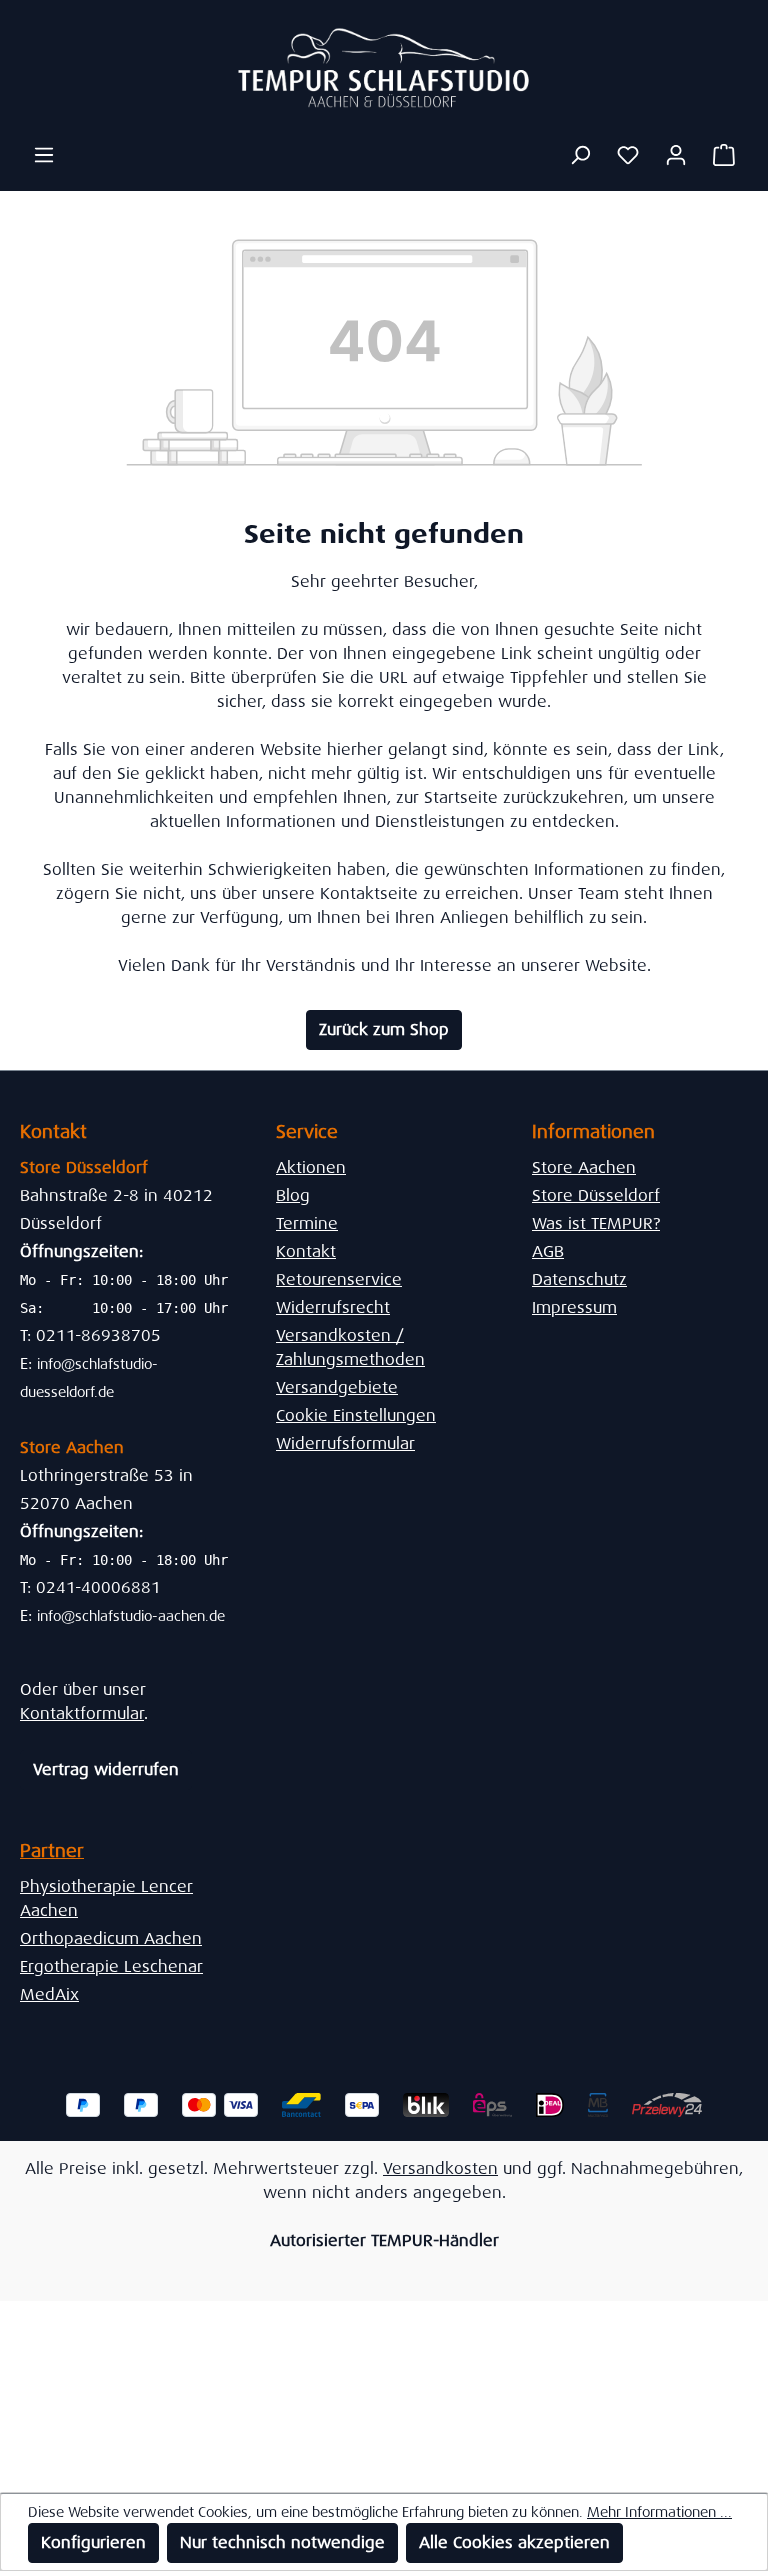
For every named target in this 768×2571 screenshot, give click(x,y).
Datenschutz (579, 1279)
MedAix (49, 1994)
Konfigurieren (93, 2542)
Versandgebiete (337, 1387)
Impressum (574, 1307)
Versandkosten (440, 2168)
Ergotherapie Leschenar (111, 1966)
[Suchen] (580, 155)
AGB (548, 1251)
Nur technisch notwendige (282, 2542)
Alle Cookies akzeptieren (514, 2542)
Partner (52, 1851)
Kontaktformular (82, 1713)
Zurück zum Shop (384, 1029)
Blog (293, 1195)
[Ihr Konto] (676, 155)
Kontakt (306, 1251)
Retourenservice (339, 1279)
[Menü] (44, 155)
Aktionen (311, 1167)
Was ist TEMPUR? (596, 1223)
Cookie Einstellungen (356, 1415)
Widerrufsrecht (333, 1307)
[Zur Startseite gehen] (384, 67)
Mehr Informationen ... (659, 2512)
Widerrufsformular (345, 1443)
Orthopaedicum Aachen (111, 1938)
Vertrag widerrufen (106, 1769)
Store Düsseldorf (596, 1195)
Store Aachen (584, 1167)
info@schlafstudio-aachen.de (131, 1616)
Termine (307, 1223)
